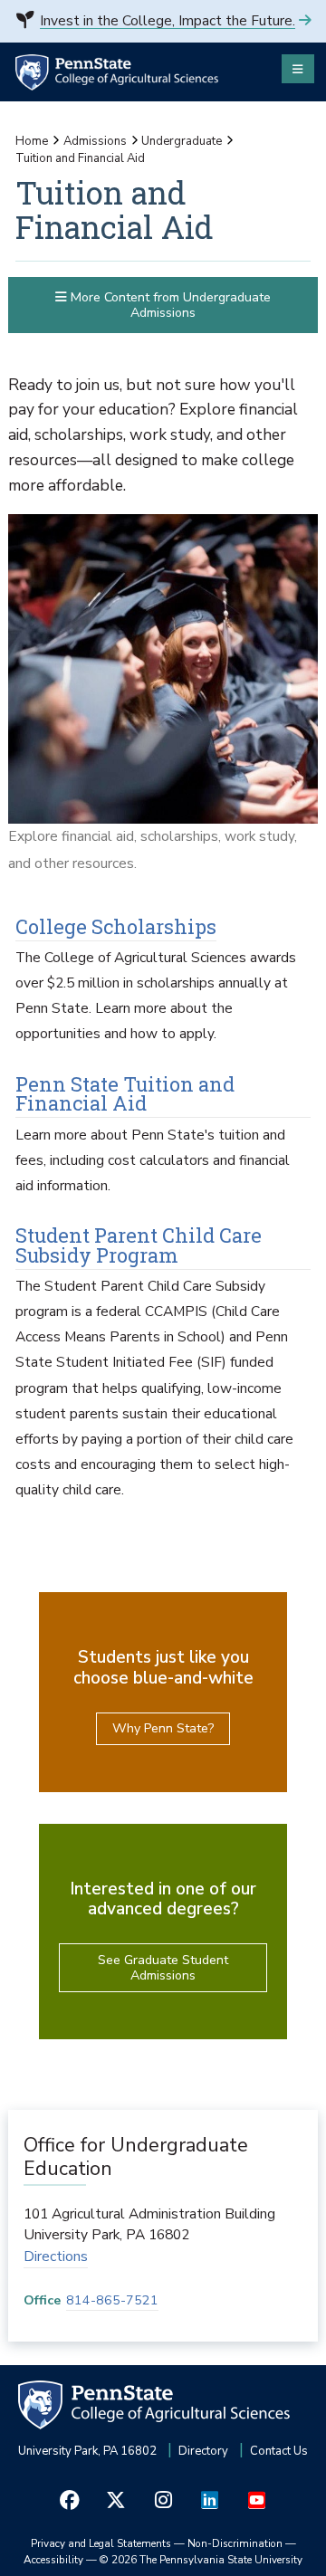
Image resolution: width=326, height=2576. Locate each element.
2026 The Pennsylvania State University (201, 2560)
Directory (203, 2451)
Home (32, 141)
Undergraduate (182, 141)
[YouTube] (256, 2500)
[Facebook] (70, 2500)
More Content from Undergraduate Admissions (169, 305)
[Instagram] (163, 2500)
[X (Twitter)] (117, 2500)
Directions (56, 2256)
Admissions (95, 141)
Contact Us (279, 2451)
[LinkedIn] (210, 2500)
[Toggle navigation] (298, 69)
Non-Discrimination (235, 2543)
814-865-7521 (112, 2300)
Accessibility (53, 2560)
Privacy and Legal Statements (101, 2543)
